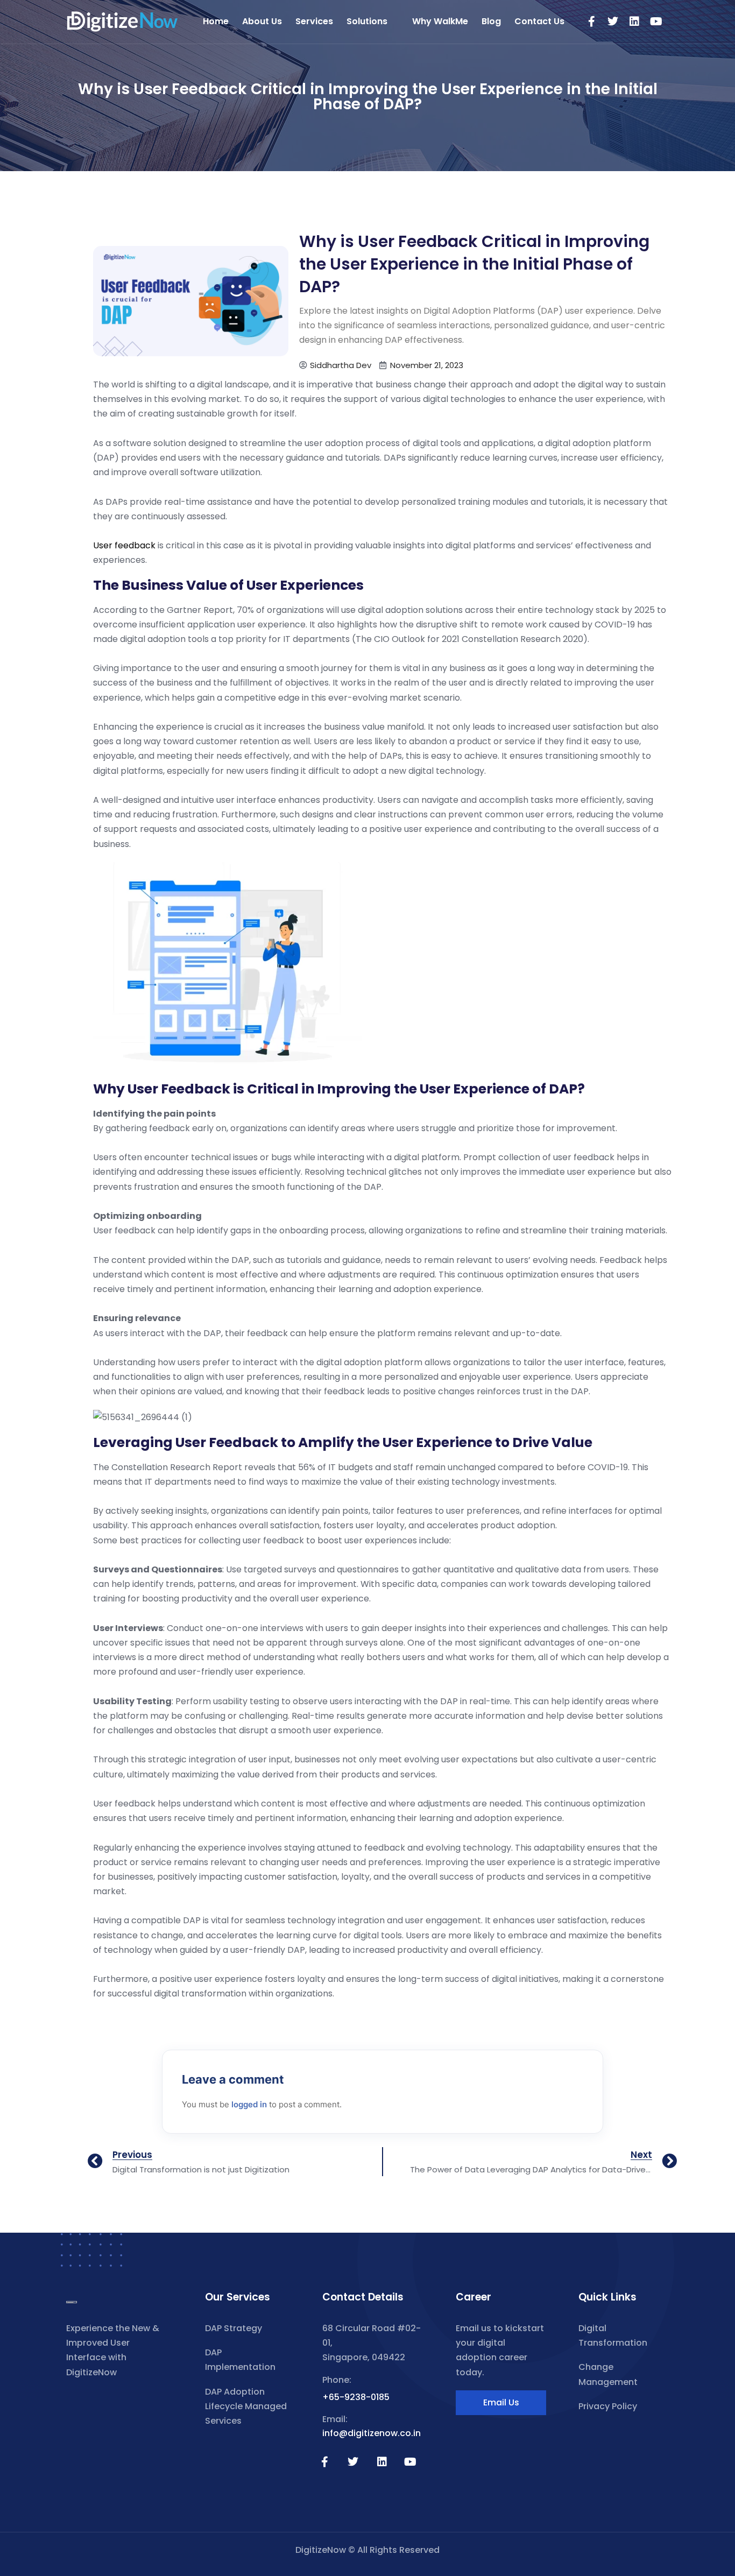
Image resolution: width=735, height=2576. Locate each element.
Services (314, 21)
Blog (491, 21)
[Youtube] (656, 22)
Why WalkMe (440, 21)
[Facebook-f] (591, 22)
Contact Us (539, 21)
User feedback (124, 545)
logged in (249, 2104)
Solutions (367, 21)
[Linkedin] (634, 22)
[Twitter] (613, 22)
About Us (262, 21)
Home (216, 21)
